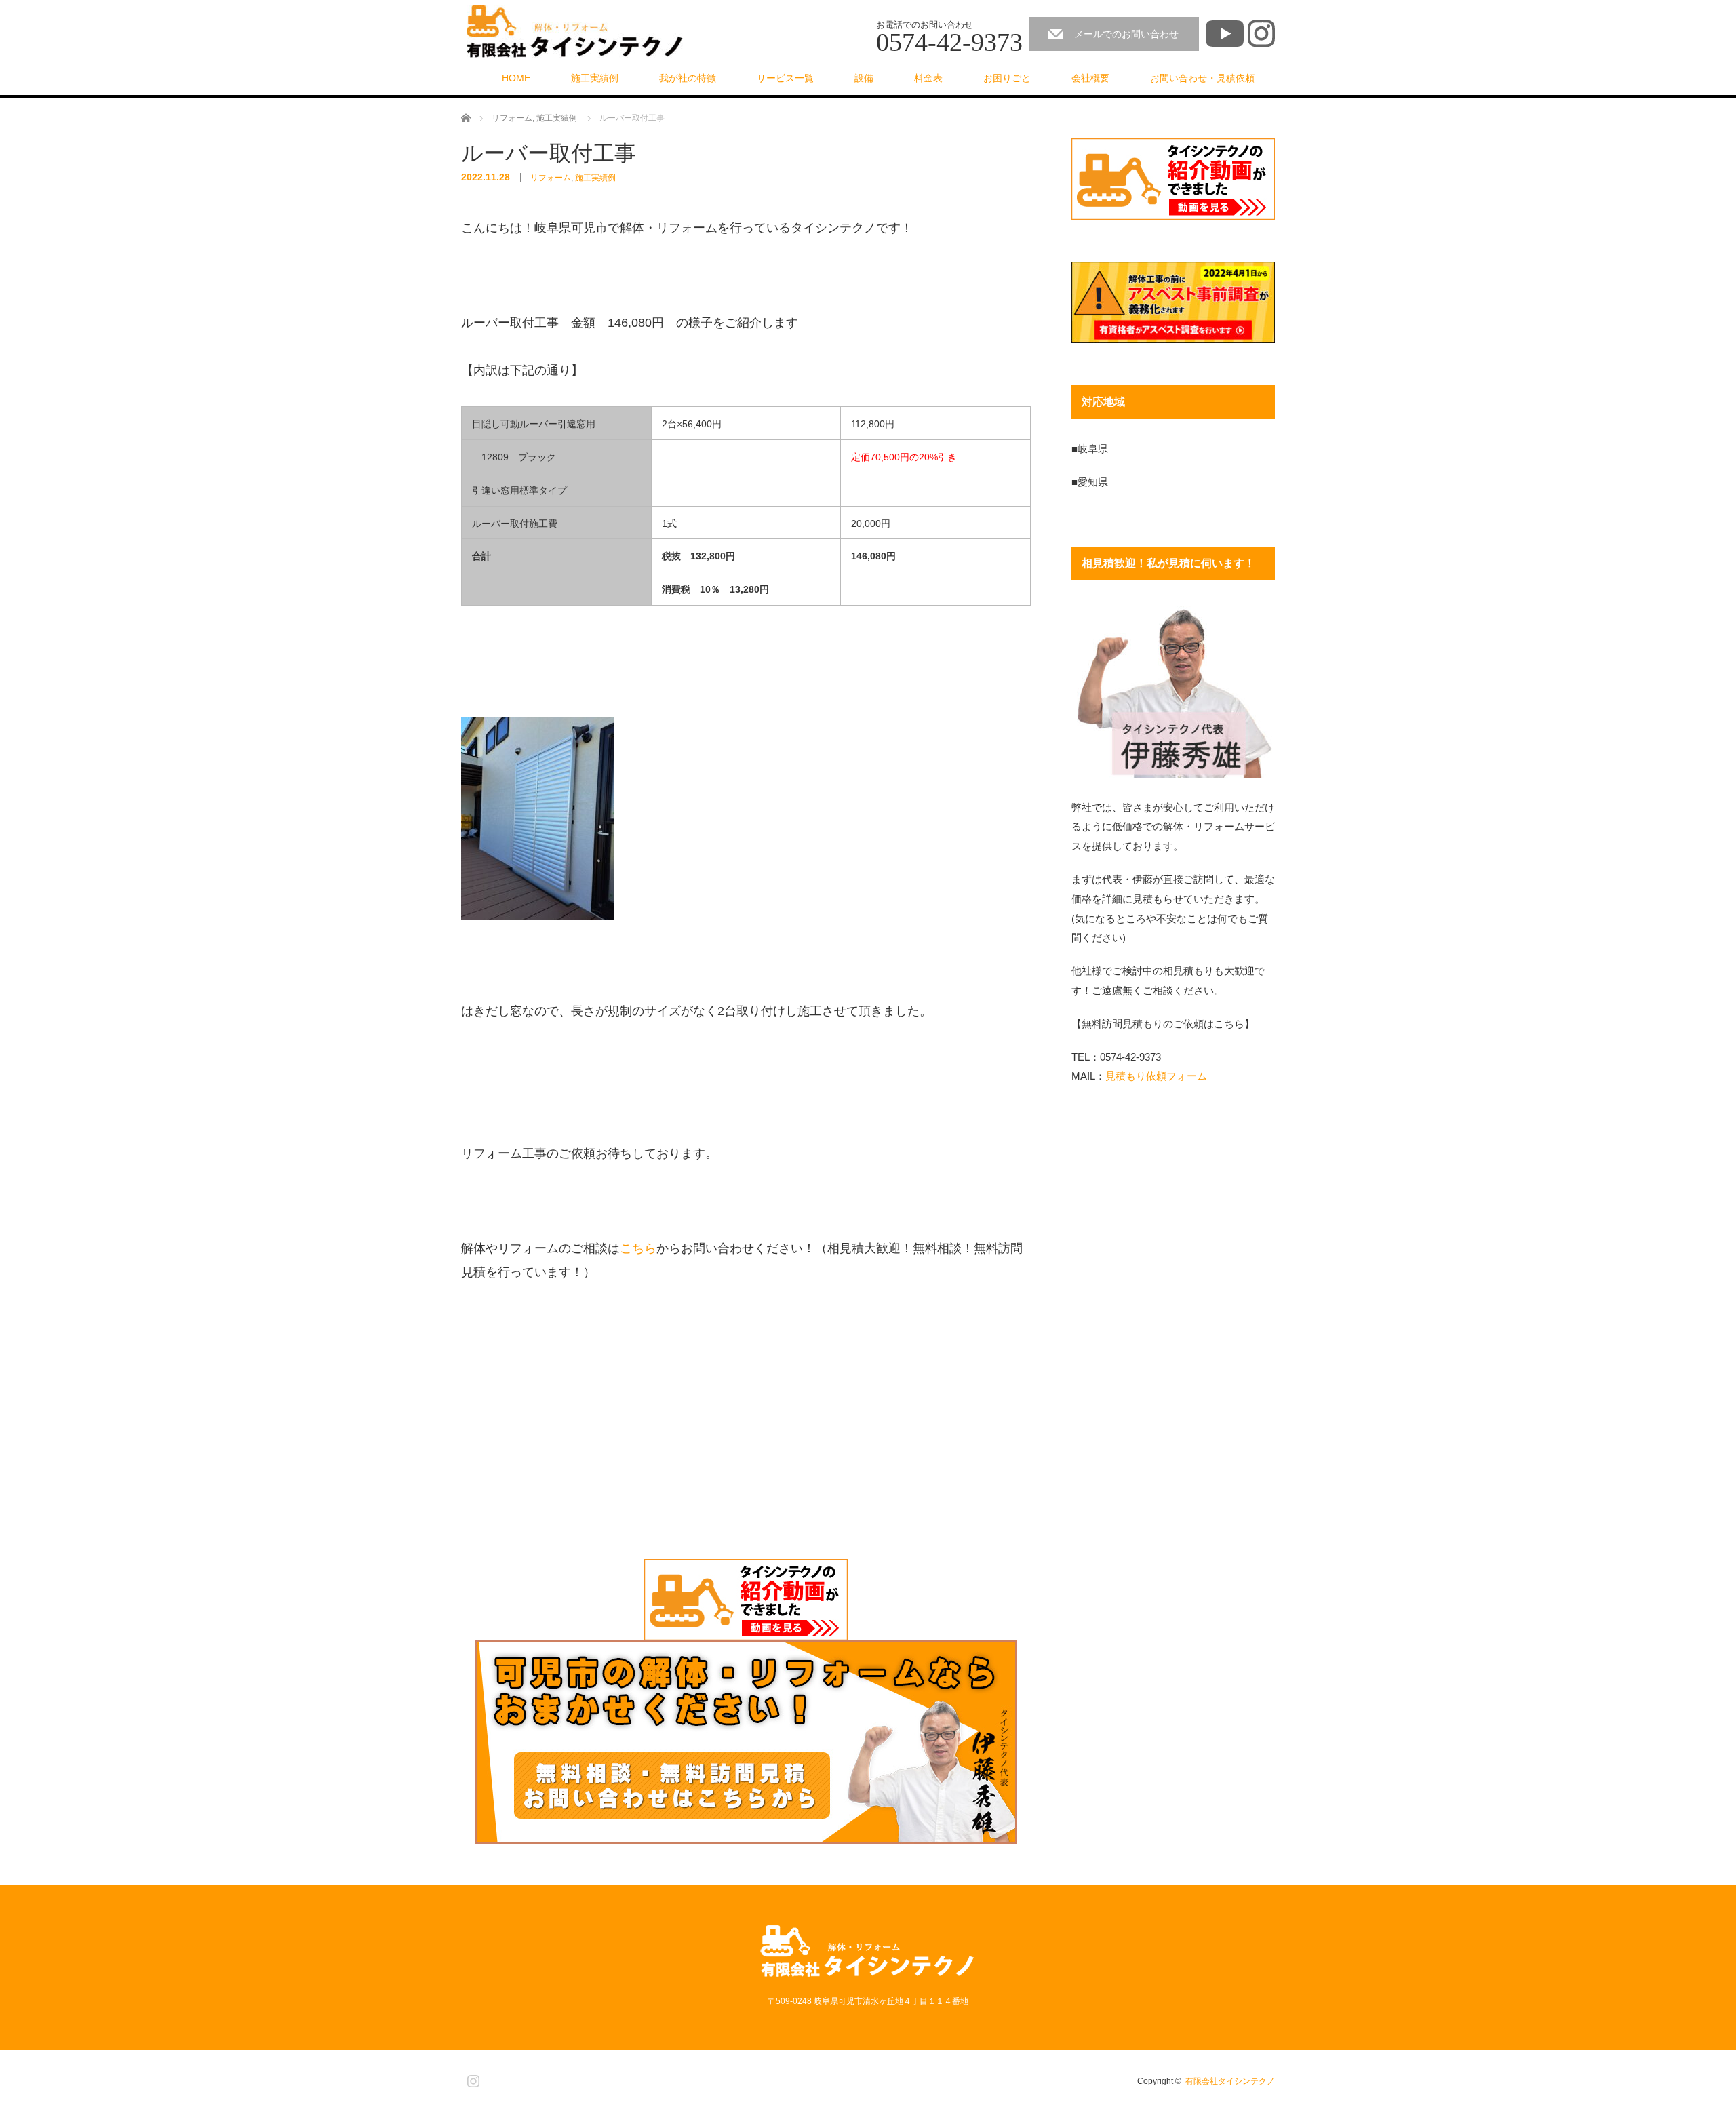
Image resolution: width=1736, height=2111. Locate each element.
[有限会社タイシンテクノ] (575, 32)
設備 (864, 78)
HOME (516, 78)
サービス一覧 (785, 78)
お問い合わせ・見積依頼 (1202, 78)
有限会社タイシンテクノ (1230, 2081)
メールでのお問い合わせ (1126, 34)
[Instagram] (471, 2078)
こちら (638, 1248)
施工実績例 (595, 78)
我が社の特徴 (688, 78)
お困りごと (1007, 78)
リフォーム (551, 178)
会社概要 (1090, 78)
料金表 (928, 78)
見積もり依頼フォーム (1156, 1076)
